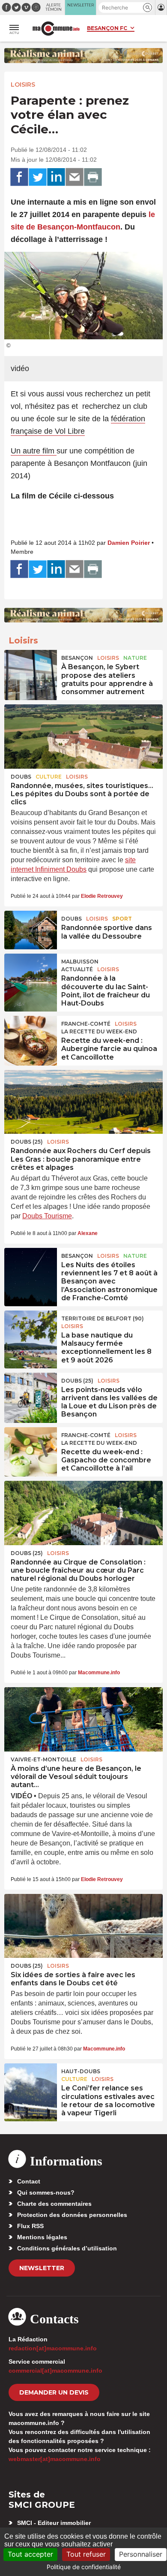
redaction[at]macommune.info (53, 2348)
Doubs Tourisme (47, 1216)
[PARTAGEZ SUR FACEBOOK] (19, 177)
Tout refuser (86, 2554)
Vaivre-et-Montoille (43, 1759)
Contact (29, 2181)
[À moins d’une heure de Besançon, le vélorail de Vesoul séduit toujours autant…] (83, 1719)
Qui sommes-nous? (46, 2192)
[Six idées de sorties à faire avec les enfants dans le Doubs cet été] (83, 1926)
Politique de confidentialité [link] (84, 2567)
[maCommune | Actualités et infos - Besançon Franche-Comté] (56, 29)
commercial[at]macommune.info (55, 2371)
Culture (49, 777)
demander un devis (54, 2392)
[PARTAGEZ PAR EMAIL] (75, 177)
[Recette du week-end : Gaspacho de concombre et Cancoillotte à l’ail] (31, 1447)
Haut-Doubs (81, 2071)
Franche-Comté (86, 1024)
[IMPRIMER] (93, 177)
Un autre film (34, 451)
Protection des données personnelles (72, 2215)
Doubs (21, 777)
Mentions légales (42, 2237)
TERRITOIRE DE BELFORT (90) (103, 1318)
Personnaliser (141, 2554)
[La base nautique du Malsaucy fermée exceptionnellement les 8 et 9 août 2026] (31, 1330)
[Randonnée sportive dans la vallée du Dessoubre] (31, 930)
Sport (122, 919)
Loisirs (23, 85)
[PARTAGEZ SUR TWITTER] (38, 177)
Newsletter (42, 2268)
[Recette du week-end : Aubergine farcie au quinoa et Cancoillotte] (31, 1035)
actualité (77, 969)
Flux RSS (30, 2226)
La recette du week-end (99, 1031)
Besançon (77, 658)
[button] (148, 8)
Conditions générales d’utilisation (67, 2248)
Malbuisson (80, 962)
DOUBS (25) (27, 1142)
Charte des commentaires (54, 2204)
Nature (135, 658)
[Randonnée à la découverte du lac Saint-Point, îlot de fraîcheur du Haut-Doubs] (31, 973)
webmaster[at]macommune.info (55, 2459)
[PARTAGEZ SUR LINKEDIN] (56, 177)
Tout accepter (30, 2554)
